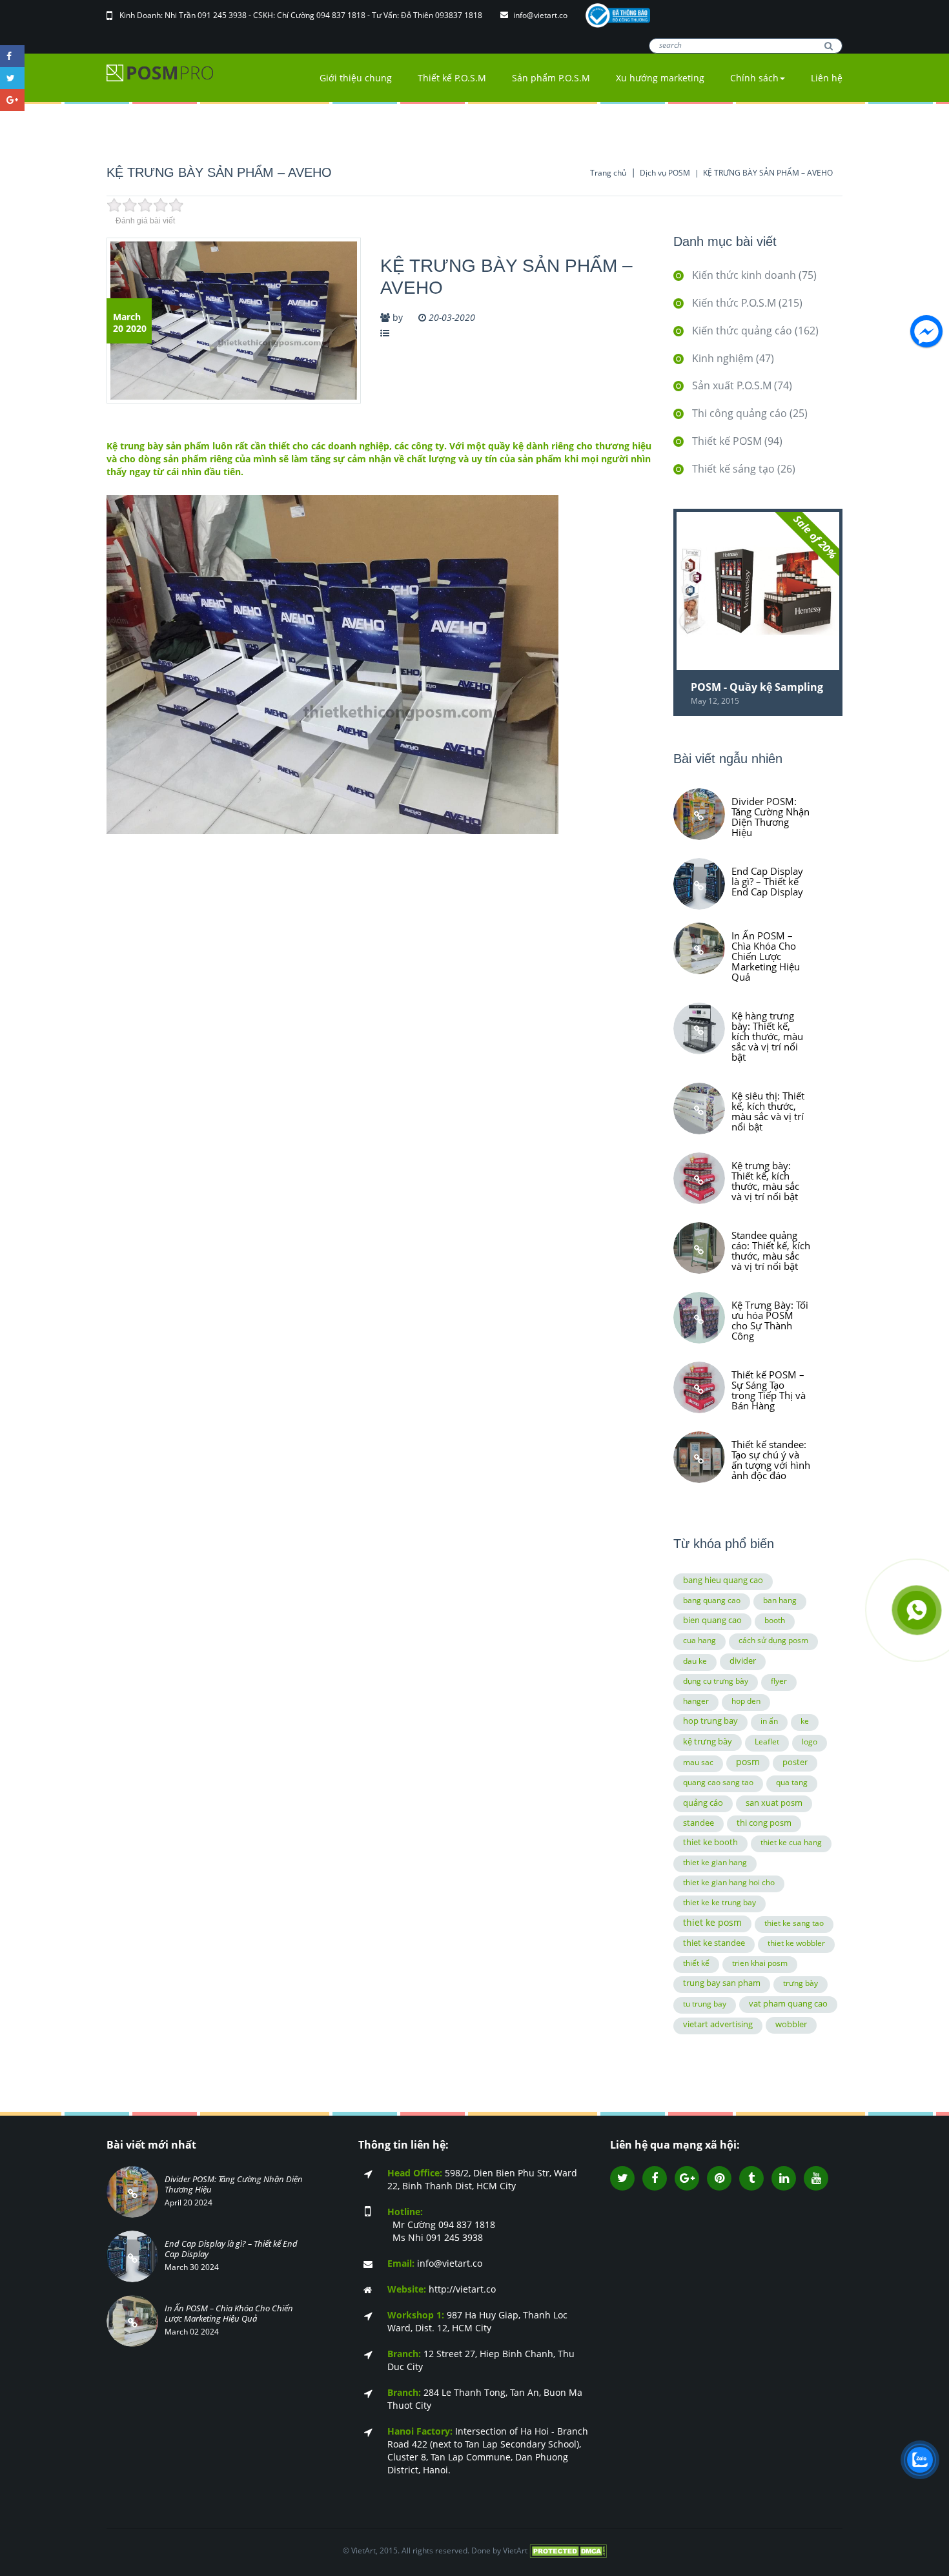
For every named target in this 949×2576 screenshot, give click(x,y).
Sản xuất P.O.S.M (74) (742, 385)
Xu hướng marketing (660, 78)
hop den (746, 1701)
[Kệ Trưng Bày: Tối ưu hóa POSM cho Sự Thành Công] (699, 1318)
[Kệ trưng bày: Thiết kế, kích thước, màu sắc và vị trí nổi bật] (699, 1178)
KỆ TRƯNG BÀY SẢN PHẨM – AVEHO (768, 173)
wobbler (791, 2024)
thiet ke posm (712, 1922)
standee (699, 1823)
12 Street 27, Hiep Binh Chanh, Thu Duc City (481, 2360)
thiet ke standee (714, 1943)
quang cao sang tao (718, 1782)
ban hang (780, 1600)
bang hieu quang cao (723, 1580)
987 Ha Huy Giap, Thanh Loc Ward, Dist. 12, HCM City (477, 2321)
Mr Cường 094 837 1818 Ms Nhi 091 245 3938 (441, 2224)
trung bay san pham (722, 1983)
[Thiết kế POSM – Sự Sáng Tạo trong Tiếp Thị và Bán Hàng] (699, 1387)
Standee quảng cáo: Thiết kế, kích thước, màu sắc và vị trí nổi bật (771, 1250)
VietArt (515, 2550)
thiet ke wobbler (796, 1943)
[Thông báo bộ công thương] (618, 15)
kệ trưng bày (708, 1741)
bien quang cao (712, 1620)
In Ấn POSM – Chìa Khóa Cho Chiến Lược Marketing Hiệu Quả (766, 956)
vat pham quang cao (788, 2003)
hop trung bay (710, 1721)
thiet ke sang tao (794, 1923)
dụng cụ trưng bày (716, 1681)
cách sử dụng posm (773, 1640)
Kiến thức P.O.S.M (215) (747, 303)
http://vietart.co (442, 2289)
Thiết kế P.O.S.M (452, 78)
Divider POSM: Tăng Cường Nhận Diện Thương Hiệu (770, 816)
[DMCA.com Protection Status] (568, 2550)
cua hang (699, 1640)
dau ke (695, 1661)
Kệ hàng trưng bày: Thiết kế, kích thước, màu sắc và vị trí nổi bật (767, 1036)
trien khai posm (760, 1963)
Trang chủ (608, 173)
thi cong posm (764, 1823)
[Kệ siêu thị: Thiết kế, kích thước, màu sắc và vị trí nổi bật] (699, 1109)
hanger (696, 1701)
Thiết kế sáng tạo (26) (744, 469)
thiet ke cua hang (791, 1842)
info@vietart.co (541, 15)
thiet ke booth (710, 1842)
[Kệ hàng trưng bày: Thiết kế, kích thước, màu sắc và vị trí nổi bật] (699, 1028)
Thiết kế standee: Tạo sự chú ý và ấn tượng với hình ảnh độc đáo (771, 1459)
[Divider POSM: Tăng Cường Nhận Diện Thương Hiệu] (699, 814)
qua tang (792, 1782)
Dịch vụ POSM (665, 173)
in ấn (769, 1721)
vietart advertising (718, 2024)
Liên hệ (827, 78)
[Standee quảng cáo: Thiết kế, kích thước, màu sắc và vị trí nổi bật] (699, 1248)
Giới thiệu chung (356, 78)
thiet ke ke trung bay (719, 1902)
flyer (779, 1681)
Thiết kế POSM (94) (737, 441)
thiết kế (696, 1963)
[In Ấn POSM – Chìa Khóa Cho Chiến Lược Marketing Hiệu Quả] (699, 948)
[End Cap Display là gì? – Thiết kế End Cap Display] (699, 884)
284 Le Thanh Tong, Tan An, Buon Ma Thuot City (485, 2399)
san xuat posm (774, 1803)
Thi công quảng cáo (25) (750, 413)
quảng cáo (703, 1803)
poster (795, 1762)
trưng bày (801, 1983)
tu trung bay (705, 2004)
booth (775, 1620)
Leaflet (767, 1742)
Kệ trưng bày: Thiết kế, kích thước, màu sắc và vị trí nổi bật (765, 1180)
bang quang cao (712, 1600)
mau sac (698, 1762)
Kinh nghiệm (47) (733, 358)
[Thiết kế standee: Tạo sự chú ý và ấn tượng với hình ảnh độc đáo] (699, 1457)
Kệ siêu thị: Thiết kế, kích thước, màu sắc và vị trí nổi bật (768, 1110)
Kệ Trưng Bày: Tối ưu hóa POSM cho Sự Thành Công (770, 1320)
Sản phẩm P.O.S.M (551, 78)
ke (805, 1721)
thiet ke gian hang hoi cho (729, 1882)
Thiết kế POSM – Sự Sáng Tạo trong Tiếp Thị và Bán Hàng (769, 1389)
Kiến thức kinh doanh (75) (754, 275)
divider (743, 1661)
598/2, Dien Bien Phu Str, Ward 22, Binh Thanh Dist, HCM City (482, 2179)
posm (748, 1762)
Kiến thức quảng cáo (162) (755, 331)
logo (810, 1742)
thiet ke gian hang (715, 1862)
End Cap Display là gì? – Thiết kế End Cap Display (767, 881)
